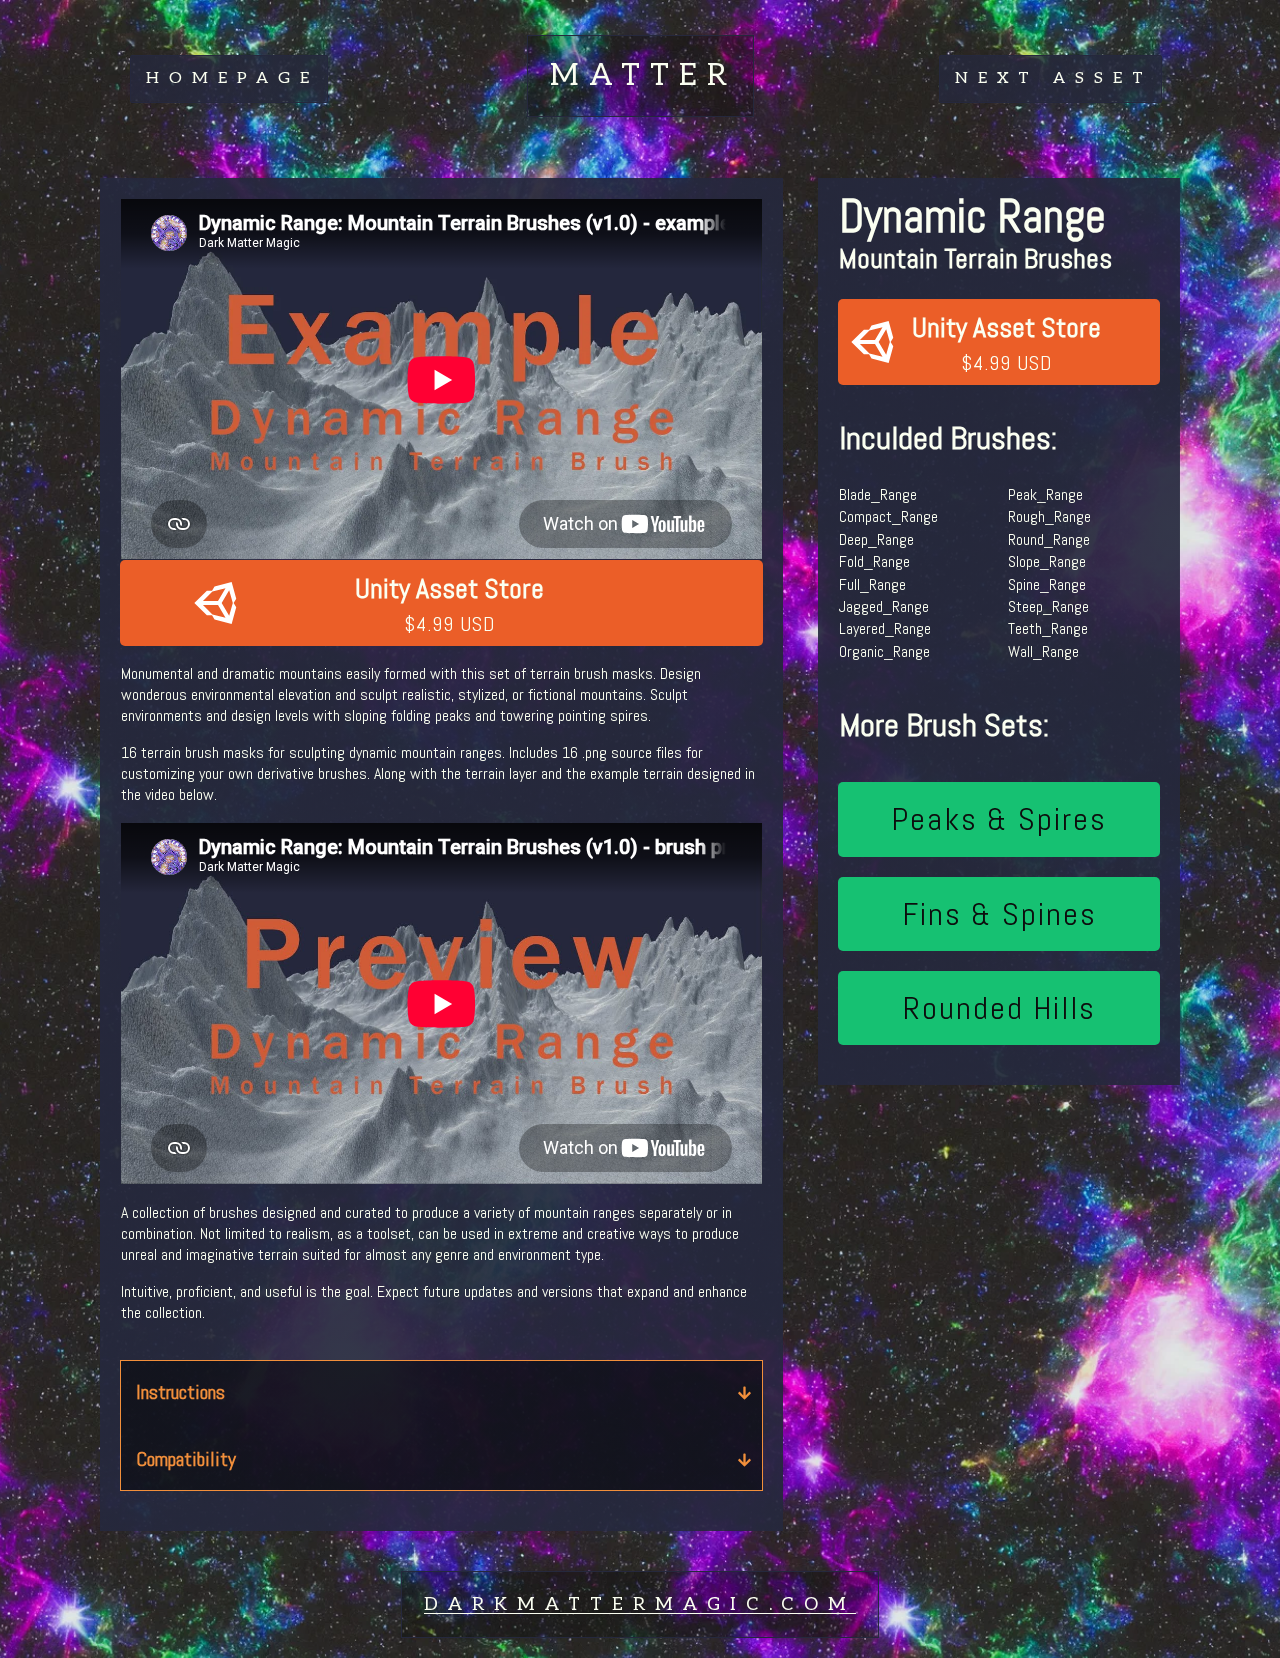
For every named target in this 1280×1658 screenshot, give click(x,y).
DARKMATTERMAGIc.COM (640, 1604)
